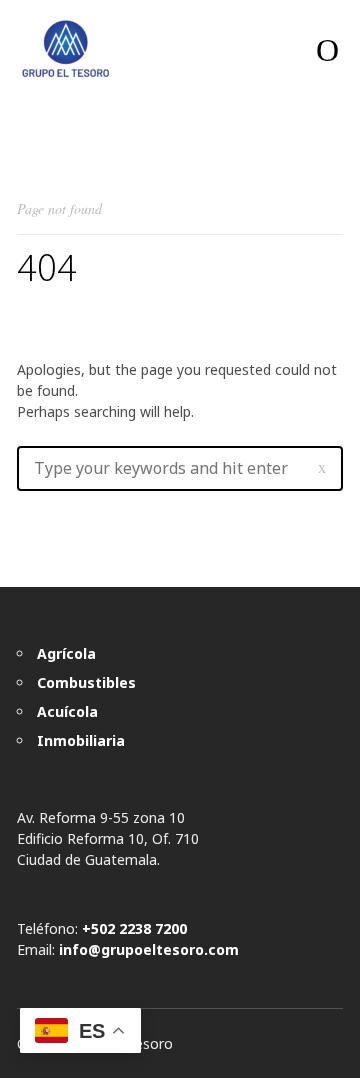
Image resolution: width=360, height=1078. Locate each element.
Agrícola (66, 653)
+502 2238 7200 (134, 928)
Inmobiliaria (81, 740)
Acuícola (67, 711)
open (327, 50)
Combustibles (86, 682)
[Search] (322, 468)
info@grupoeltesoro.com (149, 949)
